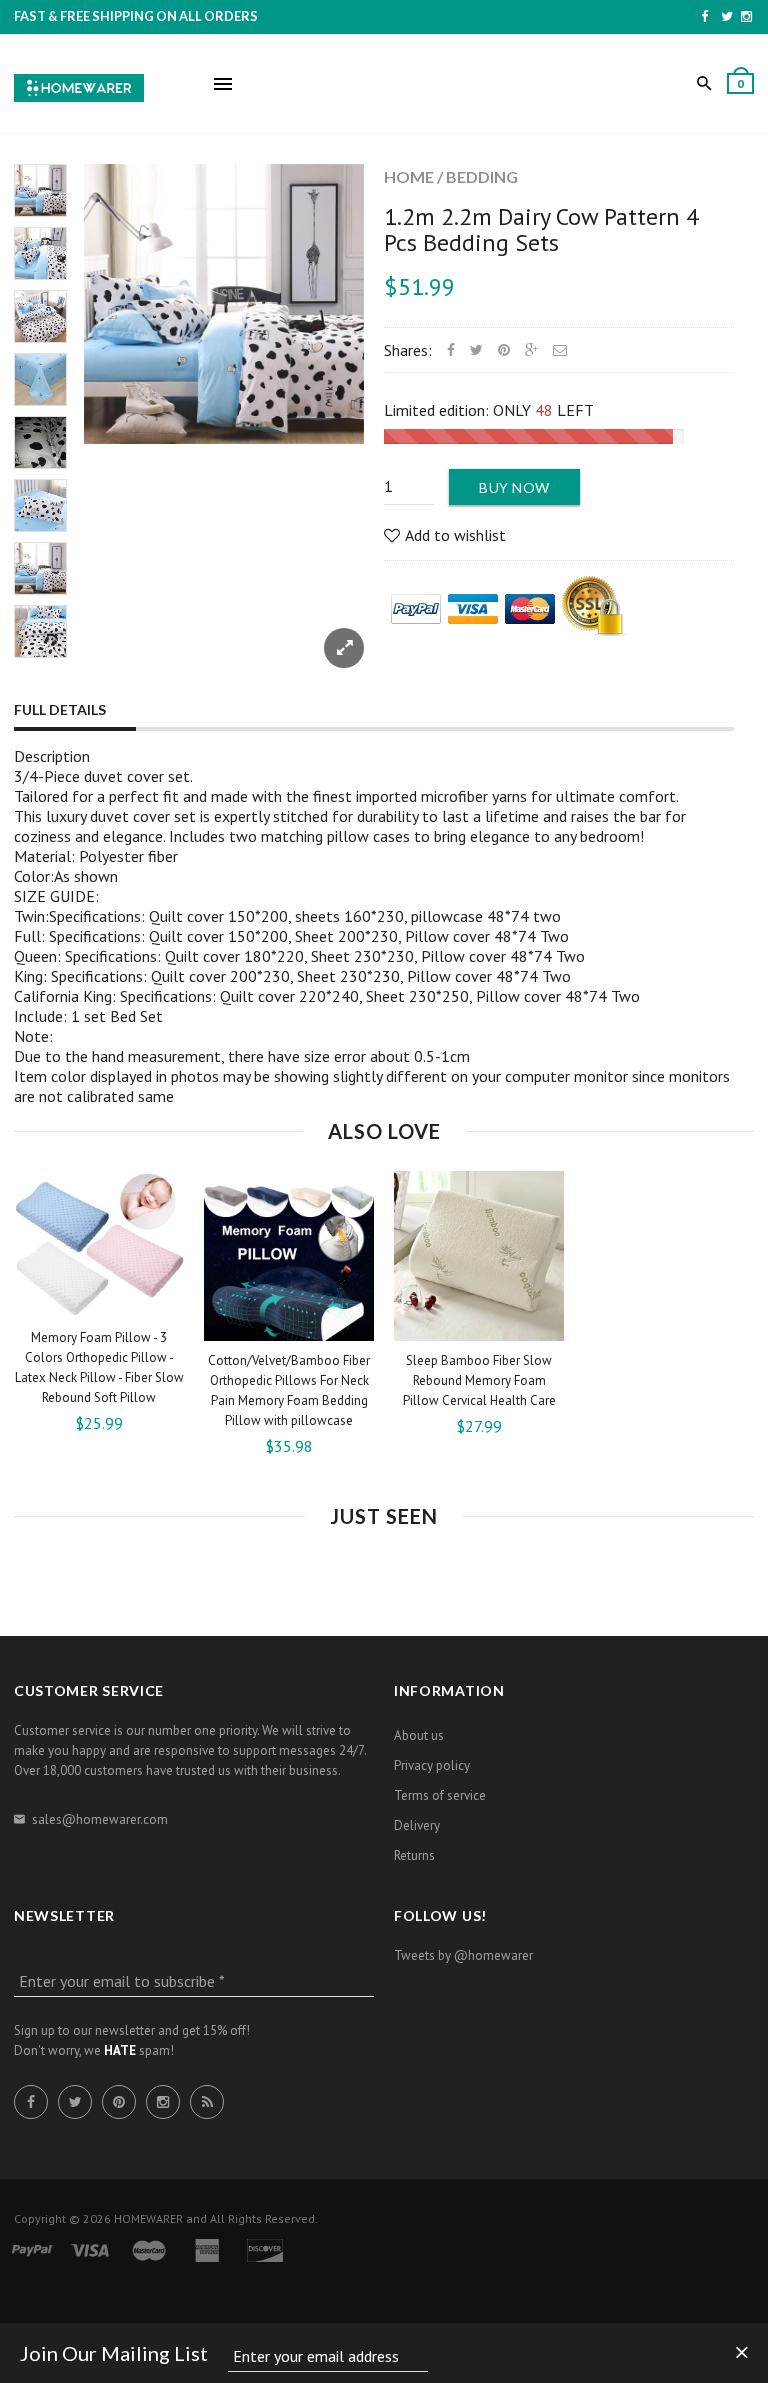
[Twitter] (727, 16)
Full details (60, 709)
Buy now (514, 487)
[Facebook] (704, 16)
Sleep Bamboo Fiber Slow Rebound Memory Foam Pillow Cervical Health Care (479, 1380)
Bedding (482, 176)
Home (409, 176)
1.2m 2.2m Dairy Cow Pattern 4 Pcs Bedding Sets (541, 229)
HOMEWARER (148, 2218)
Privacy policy (432, 1765)
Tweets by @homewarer (463, 1955)
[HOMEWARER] (79, 85)
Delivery (417, 1825)
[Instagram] (746, 16)
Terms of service (440, 1795)
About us (419, 1735)
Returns (414, 1855)
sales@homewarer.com (100, 1819)
